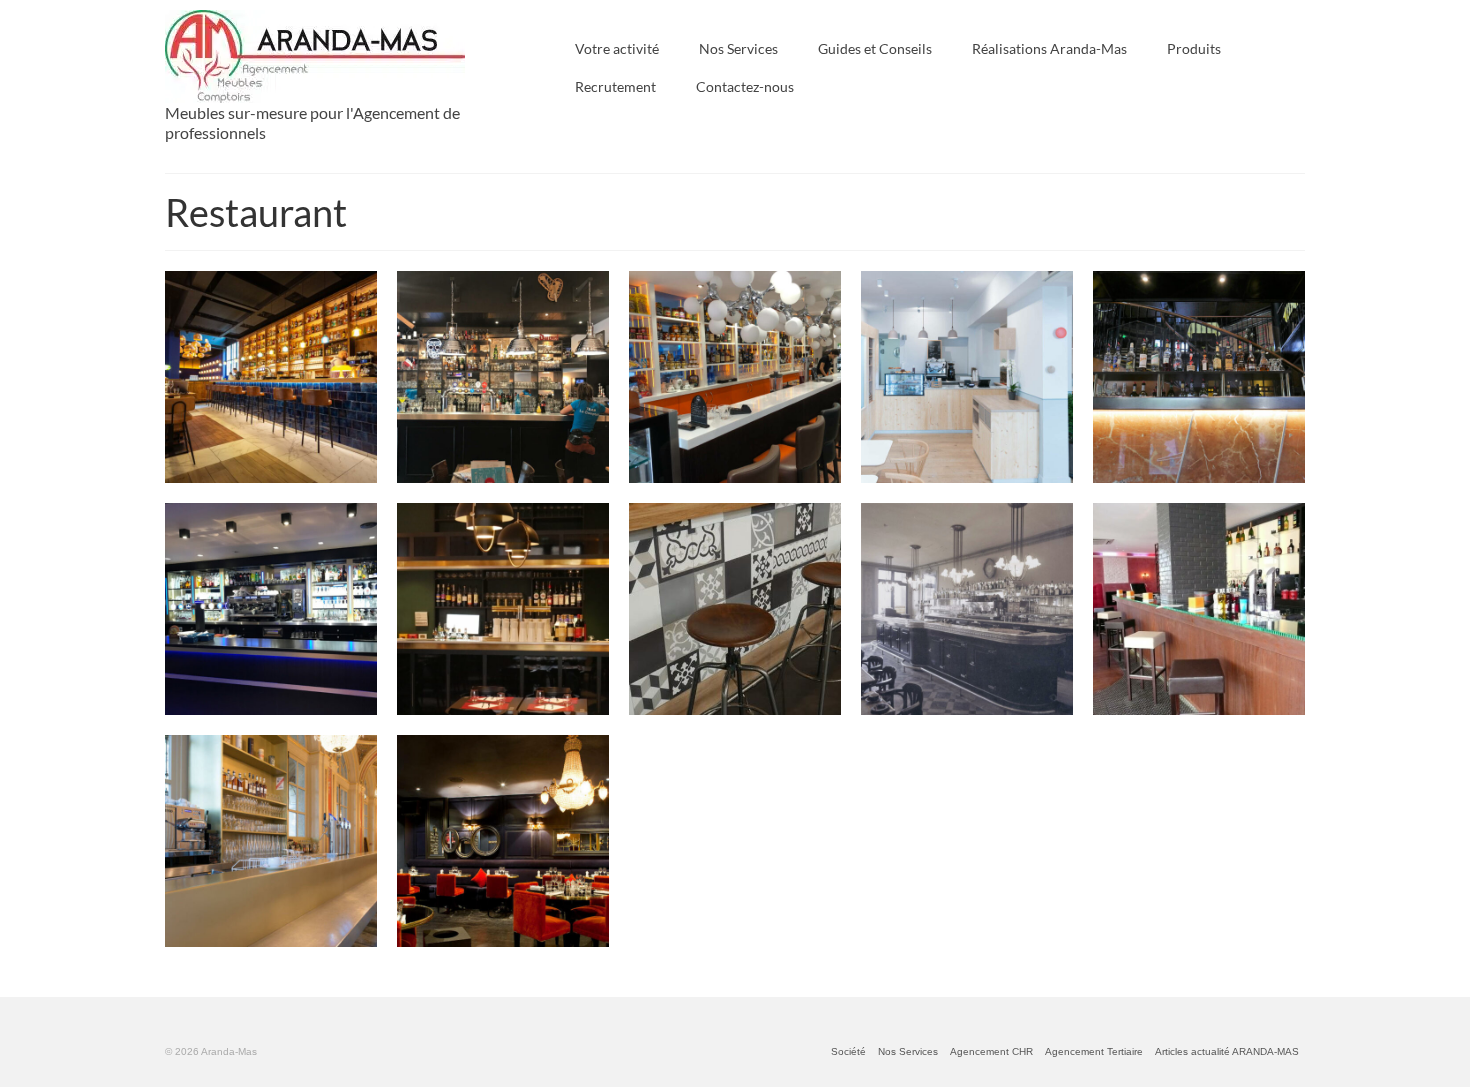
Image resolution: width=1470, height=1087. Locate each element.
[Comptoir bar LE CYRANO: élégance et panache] (271, 609)
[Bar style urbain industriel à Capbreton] (1199, 609)
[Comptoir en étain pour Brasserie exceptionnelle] (967, 609)
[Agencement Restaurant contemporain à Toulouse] (503, 841)
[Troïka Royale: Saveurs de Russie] (735, 377)
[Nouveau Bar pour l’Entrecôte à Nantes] (1199, 377)
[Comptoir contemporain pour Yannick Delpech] (735, 609)
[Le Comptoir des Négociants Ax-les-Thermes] (503, 377)
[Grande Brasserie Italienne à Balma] (271, 377)
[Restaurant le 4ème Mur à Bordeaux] (271, 841)
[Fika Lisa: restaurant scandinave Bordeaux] (967, 377)
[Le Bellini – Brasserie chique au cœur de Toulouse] (503, 609)
